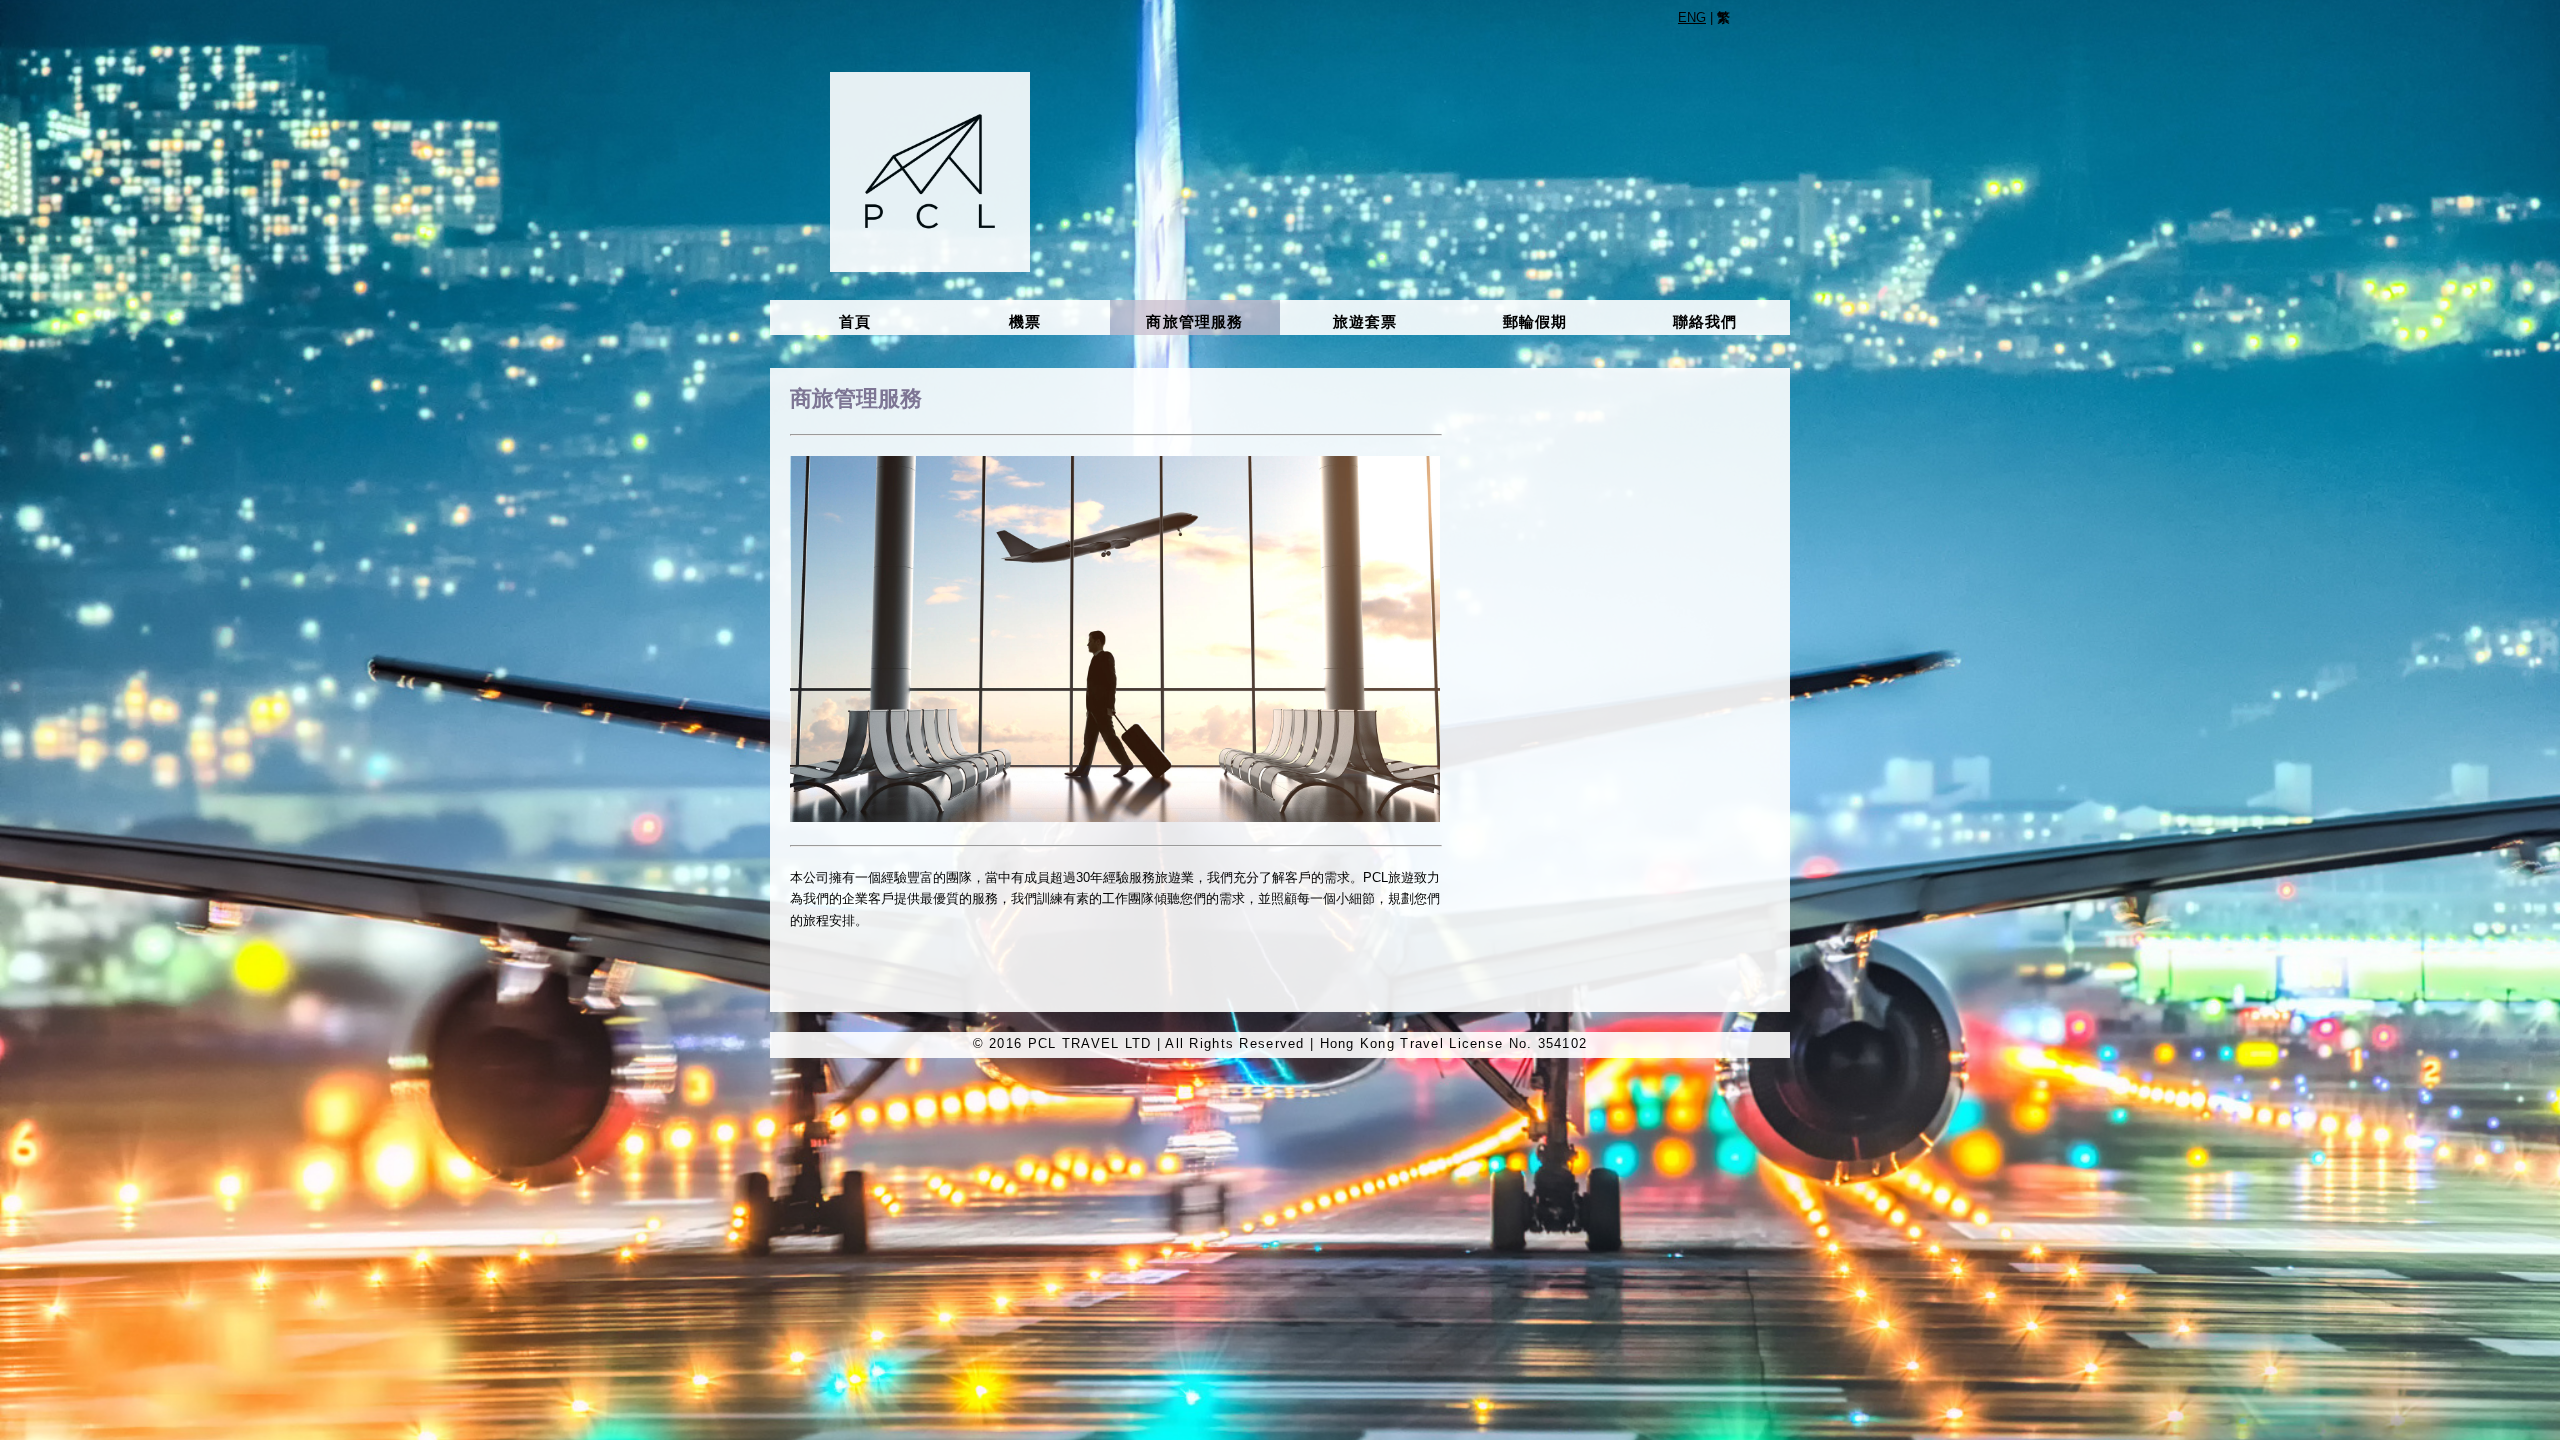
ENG (1692, 17)
